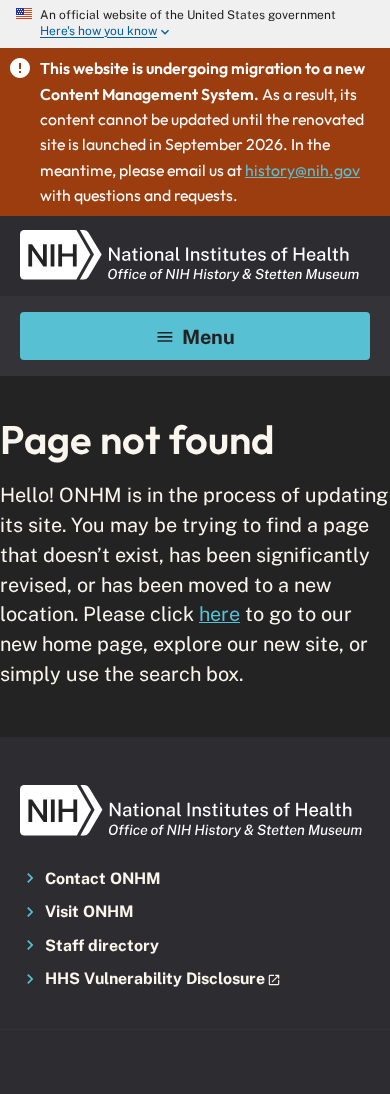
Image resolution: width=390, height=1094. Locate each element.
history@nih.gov (302, 170)
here (219, 613)
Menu (208, 336)
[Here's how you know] (195, 24)
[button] (195, 980)
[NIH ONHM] (190, 236)
